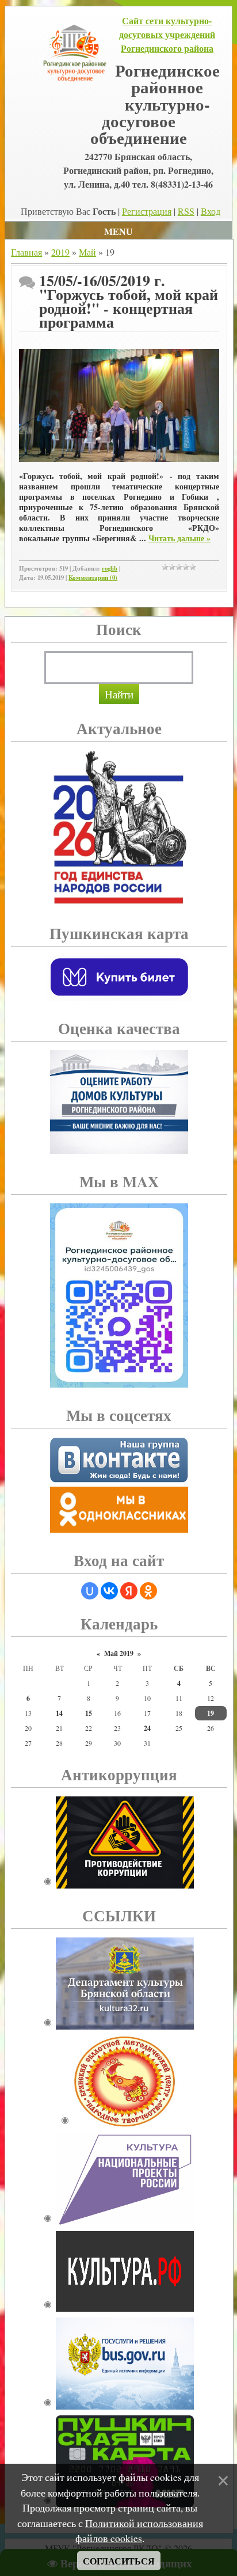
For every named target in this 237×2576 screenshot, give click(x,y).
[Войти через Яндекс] (129, 1591)
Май (87, 252)
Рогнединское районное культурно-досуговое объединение (155, 104)
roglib (110, 568)
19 (211, 1713)
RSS (186, 211)
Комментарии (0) (93, 577)
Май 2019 (119, 1653)
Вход (211, 211)
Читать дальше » (179, 538)
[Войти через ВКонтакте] (109, 1591)
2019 (60, 252)
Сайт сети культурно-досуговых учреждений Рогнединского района (167, 34)
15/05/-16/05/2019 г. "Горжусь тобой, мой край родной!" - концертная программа (129, 301)
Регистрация (147, 211)
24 (147, 1728)
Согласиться (119, 2561)
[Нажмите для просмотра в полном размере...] (119, 459)
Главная (26, 252)
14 (59, 1713)
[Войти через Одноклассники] (148, 1591)
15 (89, 1713)
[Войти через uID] (90, 1591)
